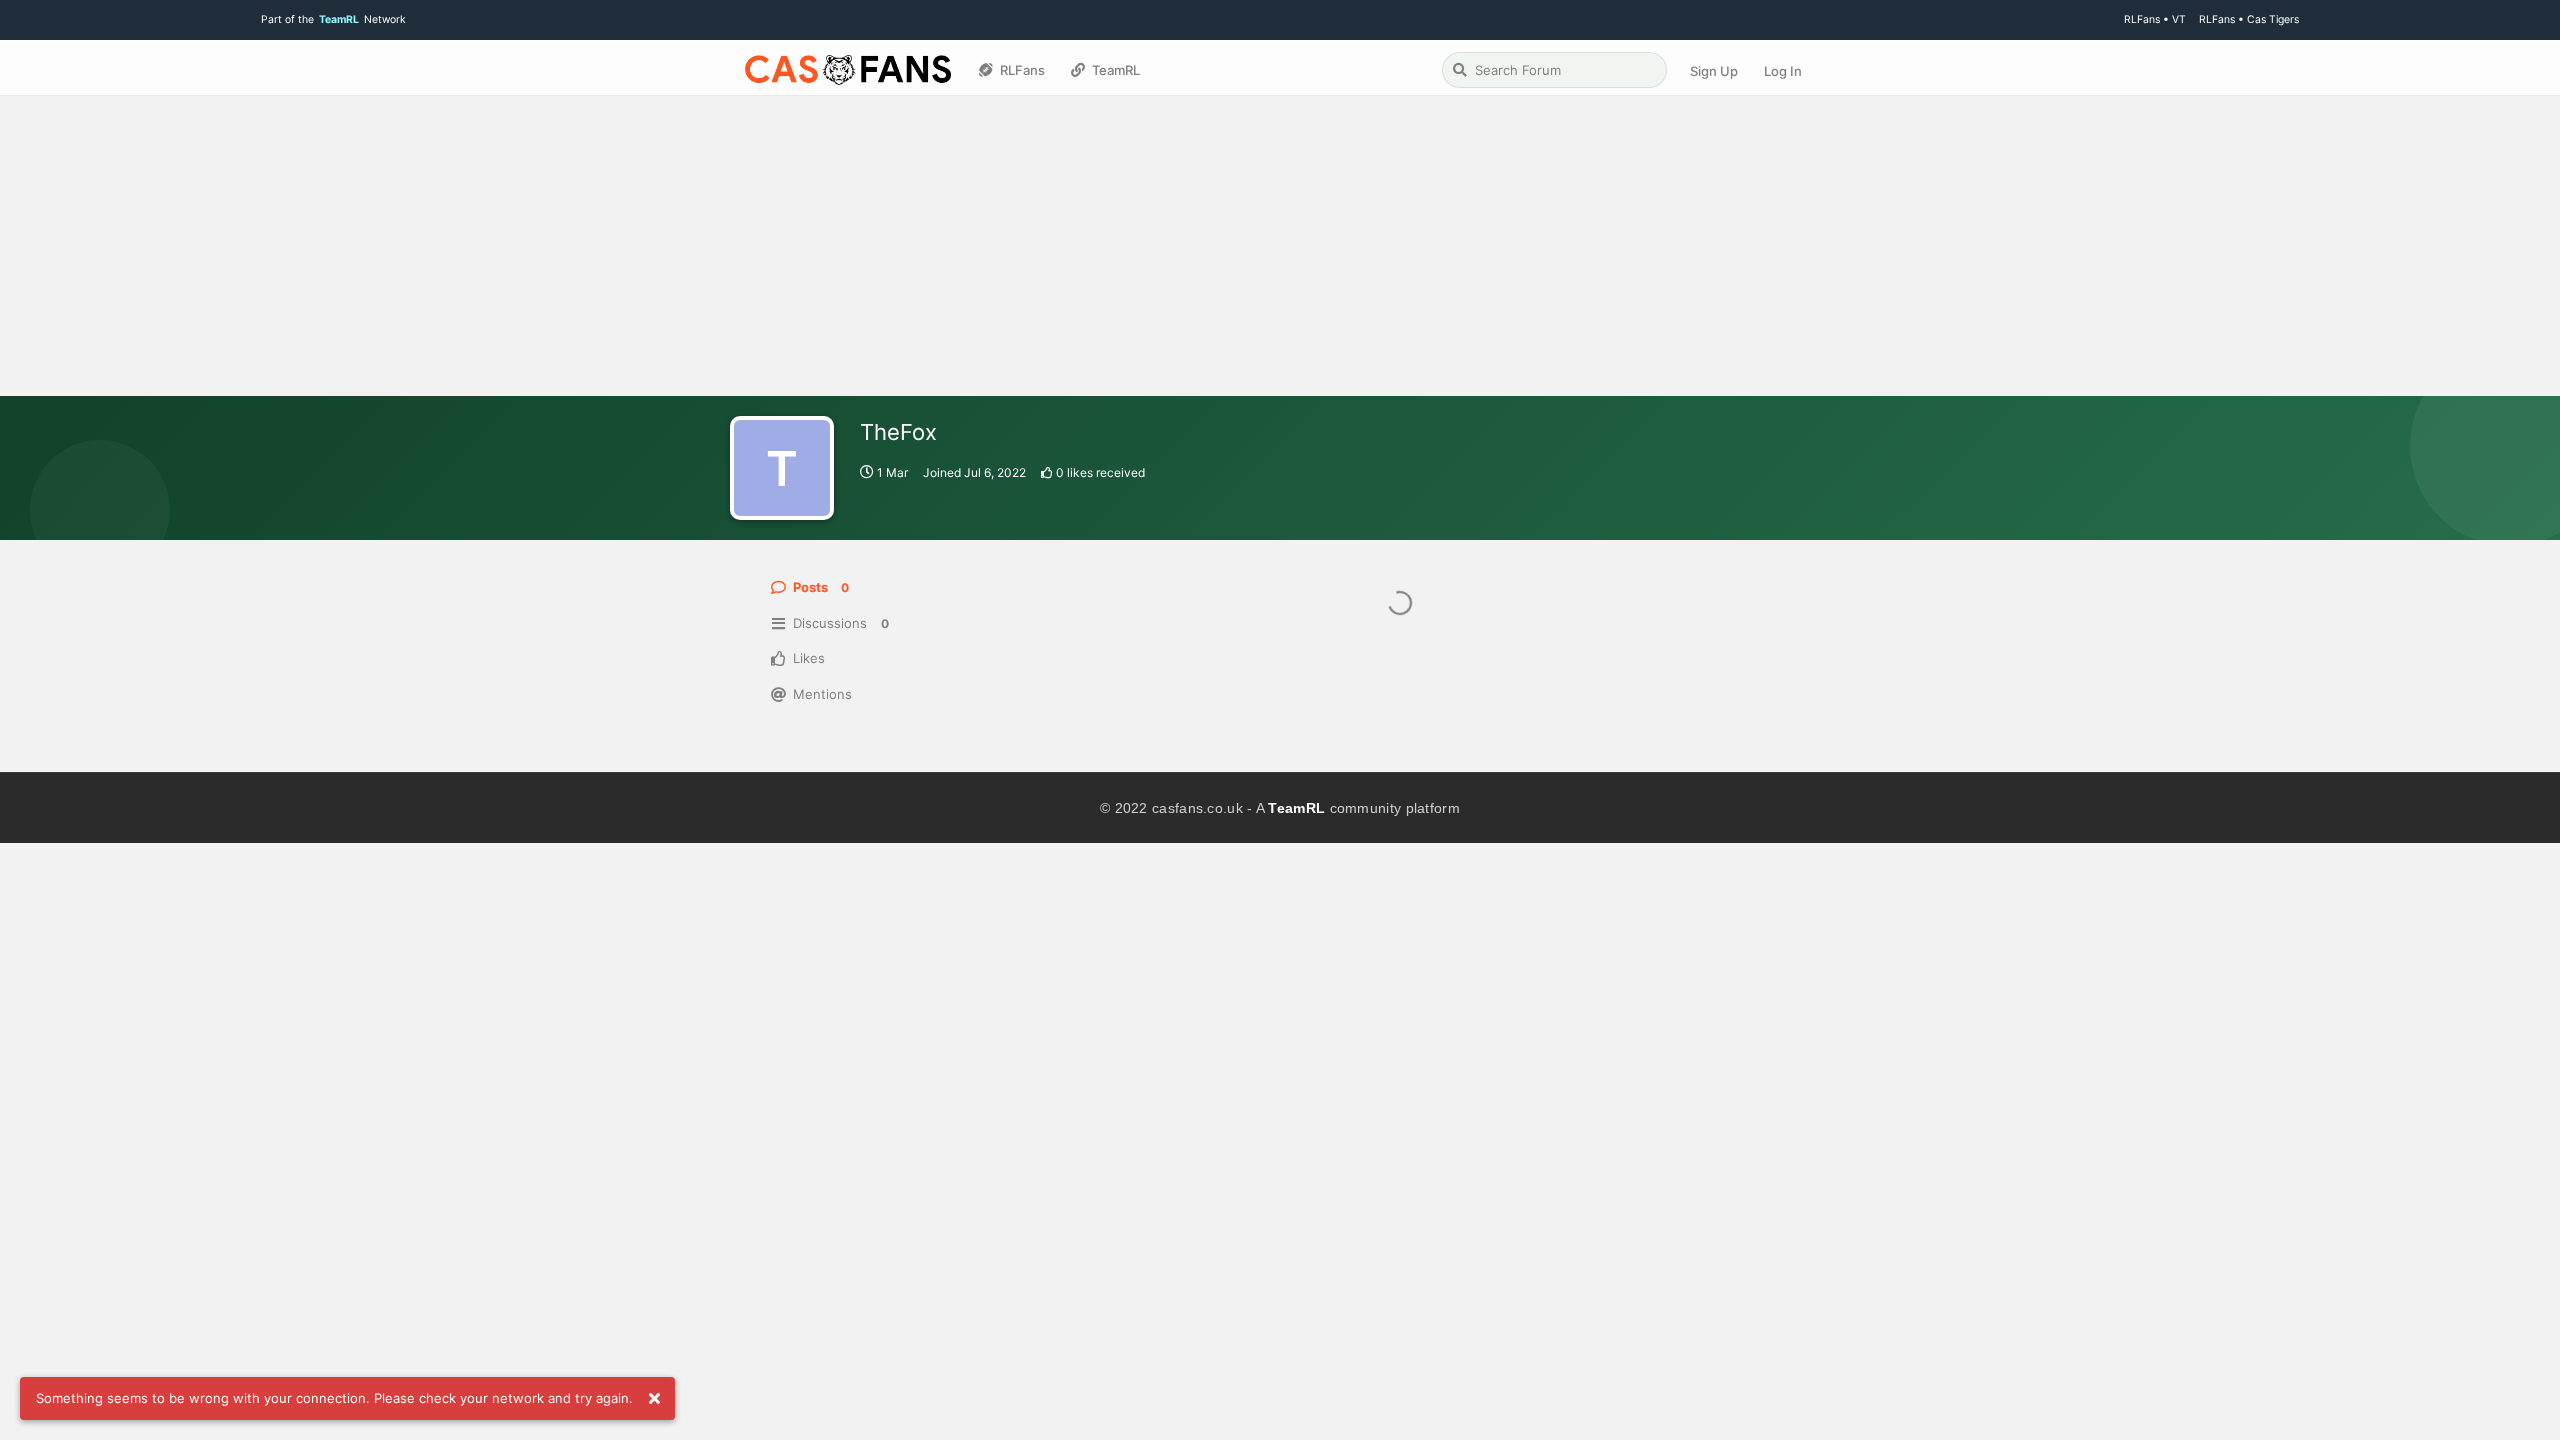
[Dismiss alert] (654, 1399)
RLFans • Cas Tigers (2249, 19)
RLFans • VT (2155, 19)
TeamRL (1296, 808)
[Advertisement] (1280, 246)
